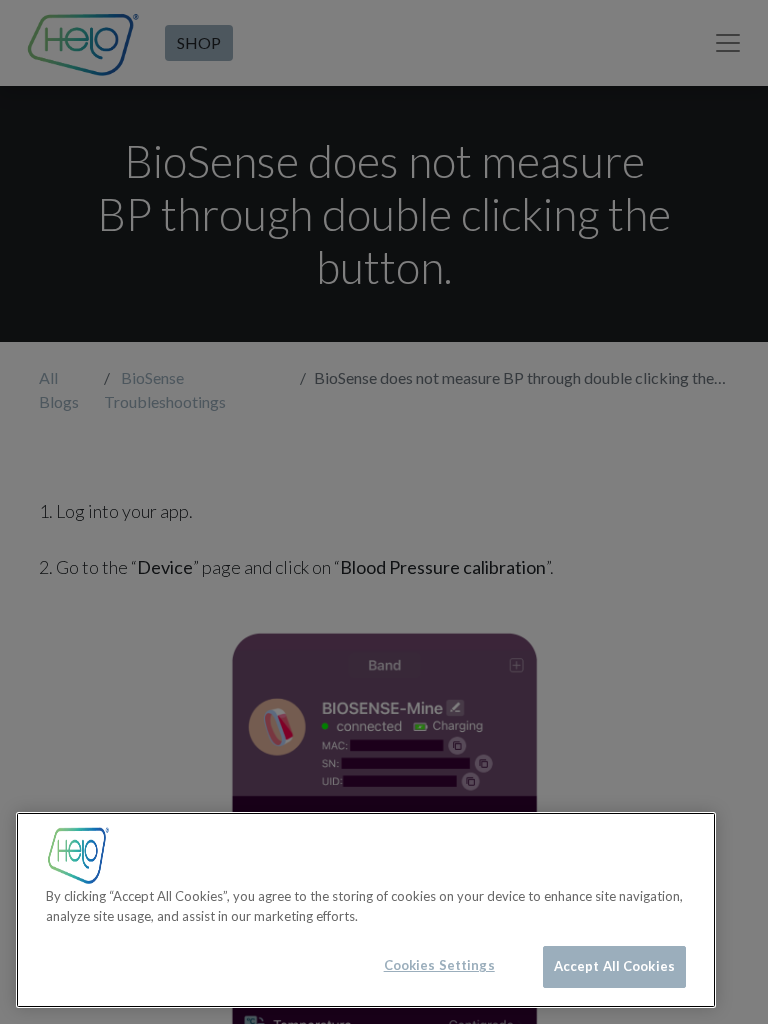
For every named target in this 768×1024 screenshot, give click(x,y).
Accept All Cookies (614, 966)
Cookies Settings (439, 965)
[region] (366, 910)
